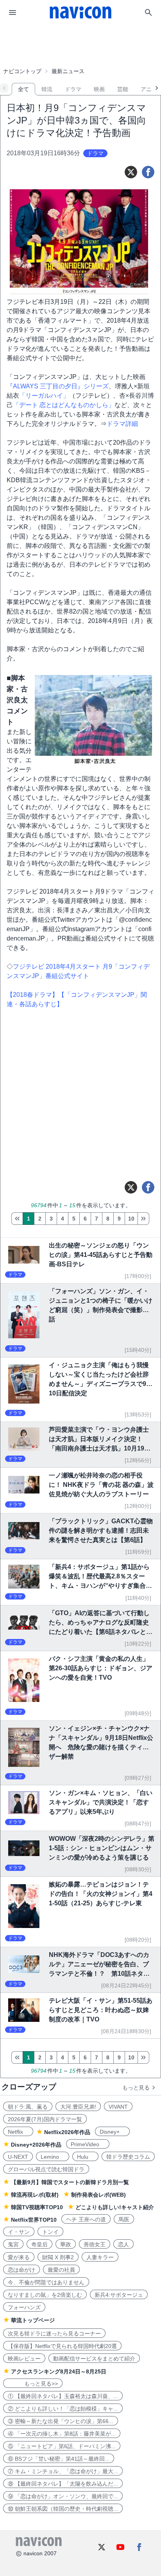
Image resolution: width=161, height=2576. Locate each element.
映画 (99, 89)
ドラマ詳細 (122, 424)
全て (23, 89)
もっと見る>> (33, 2384)
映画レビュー (24, 2359)
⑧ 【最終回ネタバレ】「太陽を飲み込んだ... (63, 2484)
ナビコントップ (22, 71)
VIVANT (118, 2107)
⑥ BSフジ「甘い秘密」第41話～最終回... (59, 2459)
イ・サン (19, 2232)
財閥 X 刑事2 (58, 2257)
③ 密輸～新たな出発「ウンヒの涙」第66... (61, 2421)
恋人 (123, 2244)
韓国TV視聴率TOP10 (37, 2207)
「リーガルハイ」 (44, 396)
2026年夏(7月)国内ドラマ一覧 (45, 2119)
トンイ (50, 2232)
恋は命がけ (21, 2270)
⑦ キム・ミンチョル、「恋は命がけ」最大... (63, 2471)
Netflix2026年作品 (67, 2132)
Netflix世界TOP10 (34, 2220)
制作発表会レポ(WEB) (98, 2195)
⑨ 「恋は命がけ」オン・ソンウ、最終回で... (63, 2496)
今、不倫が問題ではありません (46, 2282)
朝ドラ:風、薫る (28, 2107)
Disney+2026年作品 (36, 2145)
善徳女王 (95, 2244)
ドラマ (73, 89)
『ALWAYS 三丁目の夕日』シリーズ (58, 386)
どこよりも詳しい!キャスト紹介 (115, 2207)
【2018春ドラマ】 (32, 995)
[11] (143, 1219)
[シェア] (148, 172)
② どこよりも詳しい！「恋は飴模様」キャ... (63, 2409)
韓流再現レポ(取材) (35, 2195)
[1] (17, 1219)
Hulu (85, 2157)
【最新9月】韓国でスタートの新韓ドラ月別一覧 (70, 2182)
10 (131, 1219)
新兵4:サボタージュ (119, 2295)
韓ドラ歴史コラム (128, 2157)
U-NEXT (18, 2157)
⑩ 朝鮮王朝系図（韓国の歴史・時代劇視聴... (63, 2509)
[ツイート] (131, 172)
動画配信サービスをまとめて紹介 (94, 2359)
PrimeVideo (88, 2144)
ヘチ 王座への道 (86, 2219)
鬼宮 (13, 2244)
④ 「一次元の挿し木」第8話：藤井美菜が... (62, 2434)
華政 (66, 2244)
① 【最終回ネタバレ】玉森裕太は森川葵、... (63, 2396)
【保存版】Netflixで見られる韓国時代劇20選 (62, 2346)
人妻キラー (100, 2257)
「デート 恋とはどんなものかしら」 (64, 405)
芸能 (123, 89)
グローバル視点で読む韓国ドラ (46, 2169)
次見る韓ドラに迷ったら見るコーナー (54, 2334)
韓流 (47, 89)
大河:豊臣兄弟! (78, 2107)
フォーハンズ (24, 2307)
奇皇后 (39, 2244)
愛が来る (19, 2257)
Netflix (18, 2132)
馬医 (124, 2219)
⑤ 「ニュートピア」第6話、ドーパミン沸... (62, 2446)
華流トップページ (33, 2320)
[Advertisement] (80, 45)
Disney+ (112, 2132)
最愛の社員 (61, 2270)
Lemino (53, 2157)
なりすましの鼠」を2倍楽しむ (45, 2295)
